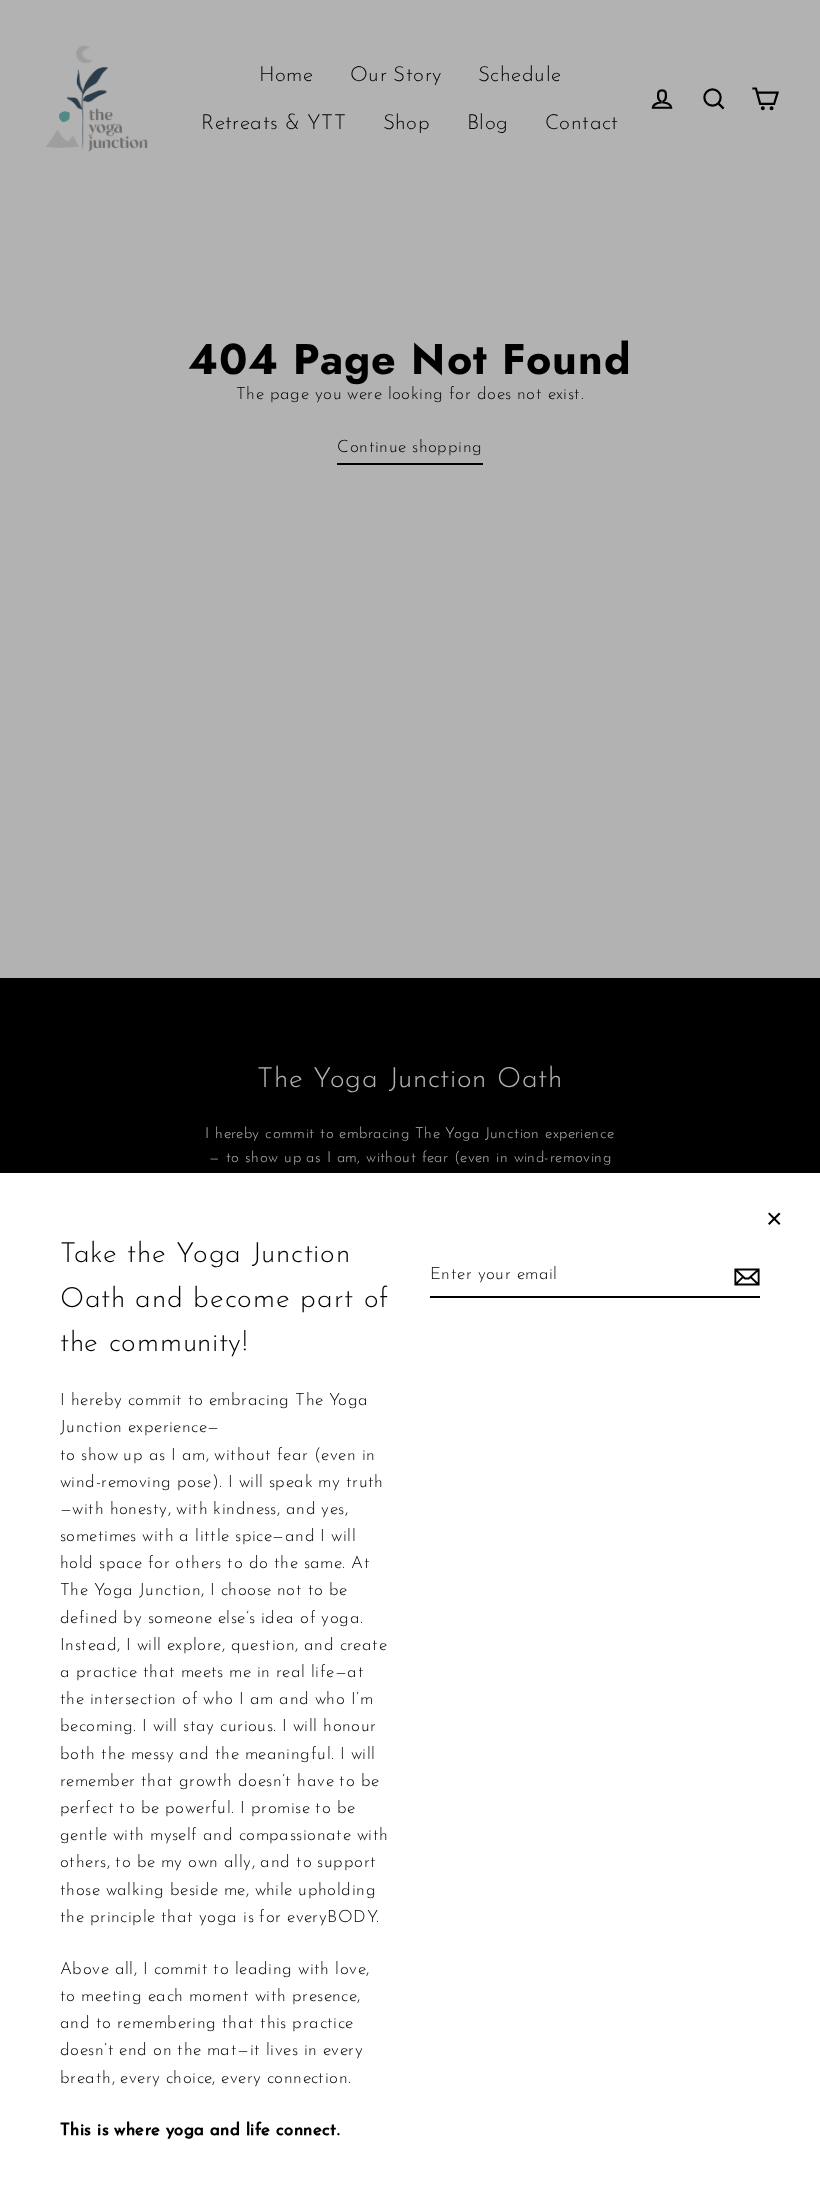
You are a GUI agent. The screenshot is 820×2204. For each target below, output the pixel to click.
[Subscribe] (744, 1275)
